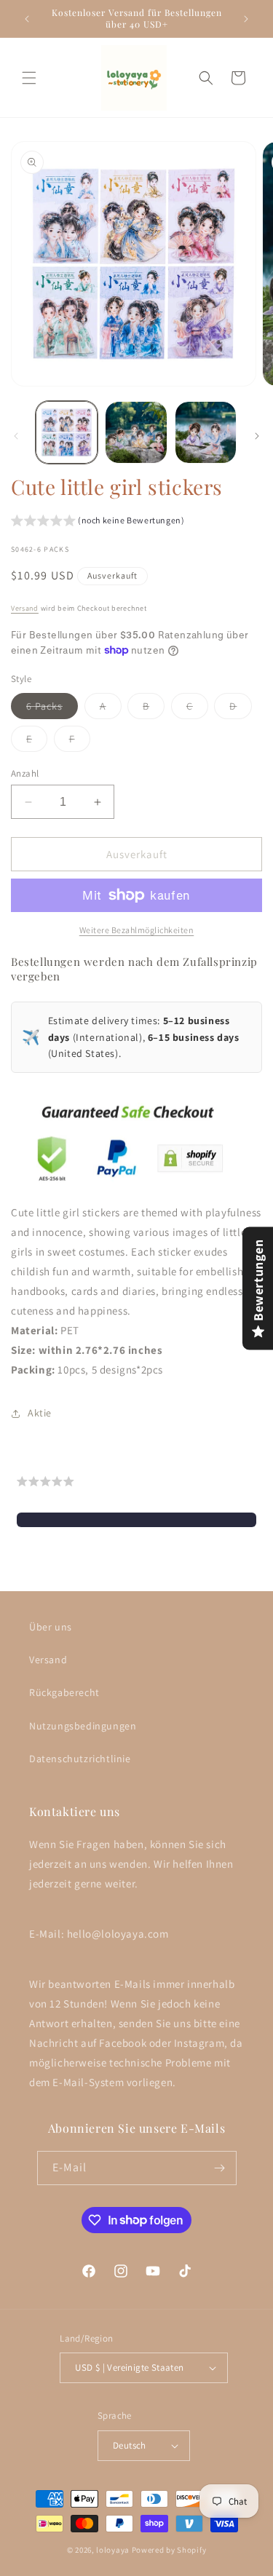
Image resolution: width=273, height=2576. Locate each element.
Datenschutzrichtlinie (80, 1759)
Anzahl (25, 773)
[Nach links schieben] (16, 436)
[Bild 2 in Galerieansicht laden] (136, 432)
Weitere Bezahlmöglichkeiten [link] (137, 930)
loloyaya (113, 2550)
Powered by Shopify (169, 2550)
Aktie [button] (40, 1413)
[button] (29, 78)
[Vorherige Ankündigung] (27, 19)
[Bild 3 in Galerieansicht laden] (206, 432)
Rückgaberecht (64, 1692)
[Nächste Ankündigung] (246, 19)
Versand (25, 608)
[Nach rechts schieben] (257, 436)
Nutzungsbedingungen (83, 1726)
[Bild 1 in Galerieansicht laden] (67, 432)
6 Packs (52, 709)
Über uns (51, 1627)
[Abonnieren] (220, 2168)
